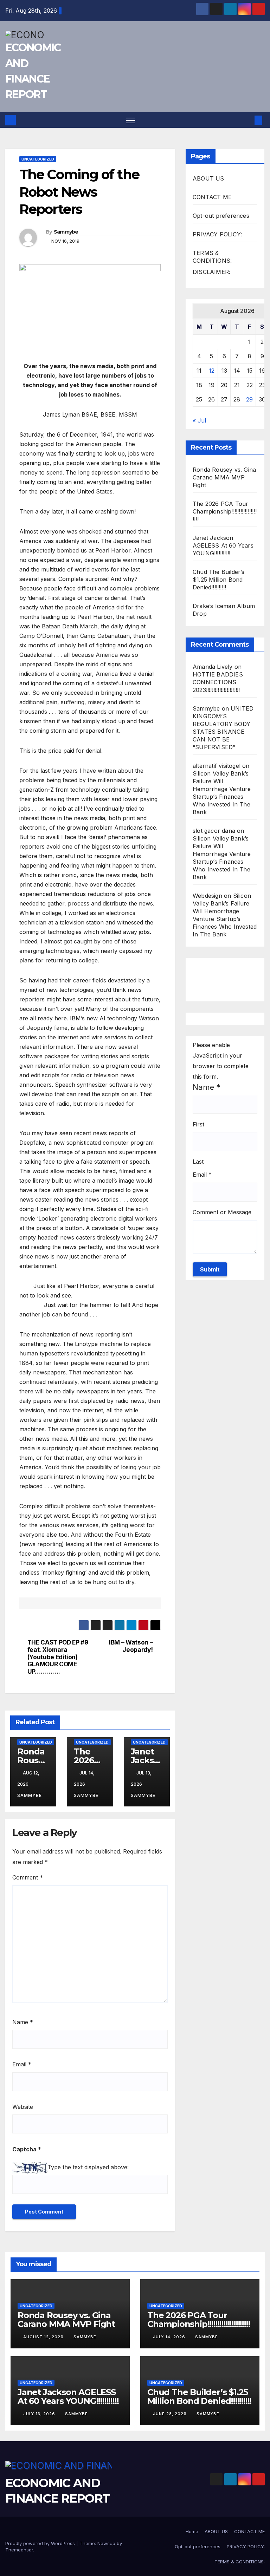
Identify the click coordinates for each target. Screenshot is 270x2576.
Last (198, 1162)
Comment (28, 1877)
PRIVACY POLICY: (217, 234)
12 (212, 371)
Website (23, 2107)
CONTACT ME (212, 197)
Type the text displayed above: (88, 2167)
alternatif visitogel (217, 766)
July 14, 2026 (170, 2337)
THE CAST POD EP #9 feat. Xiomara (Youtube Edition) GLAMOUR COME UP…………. (58, 1657)
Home (192, 2531)
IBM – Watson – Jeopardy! (131, 1646)
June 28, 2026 (171, 2414)
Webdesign (207, 896)
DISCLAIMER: (211, 272)
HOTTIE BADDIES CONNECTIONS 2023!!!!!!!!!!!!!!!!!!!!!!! (218, 682)
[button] (247, 120)
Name (23, 2022)
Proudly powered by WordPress (41, 2543)
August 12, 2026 (44, 2337)
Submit (210, 1269)
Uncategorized (38, 159)
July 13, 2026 (40, 2414)
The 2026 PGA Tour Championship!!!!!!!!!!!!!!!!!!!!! (225, 511)
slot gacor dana (214, 831)
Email (22, 2064)
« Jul (199, 420)
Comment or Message (222, 1212)
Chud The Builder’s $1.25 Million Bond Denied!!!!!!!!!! (219, 580)
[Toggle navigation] (131, 120)
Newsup (106, 2543)
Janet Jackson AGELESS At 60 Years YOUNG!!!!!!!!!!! (223, 545)
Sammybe (66, 232)
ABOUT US (208, 178)
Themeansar (19, 2550)
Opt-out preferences (221, 216)
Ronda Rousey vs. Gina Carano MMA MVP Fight (224, 477)
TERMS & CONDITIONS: (240, 2562)
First (198, 1124)
